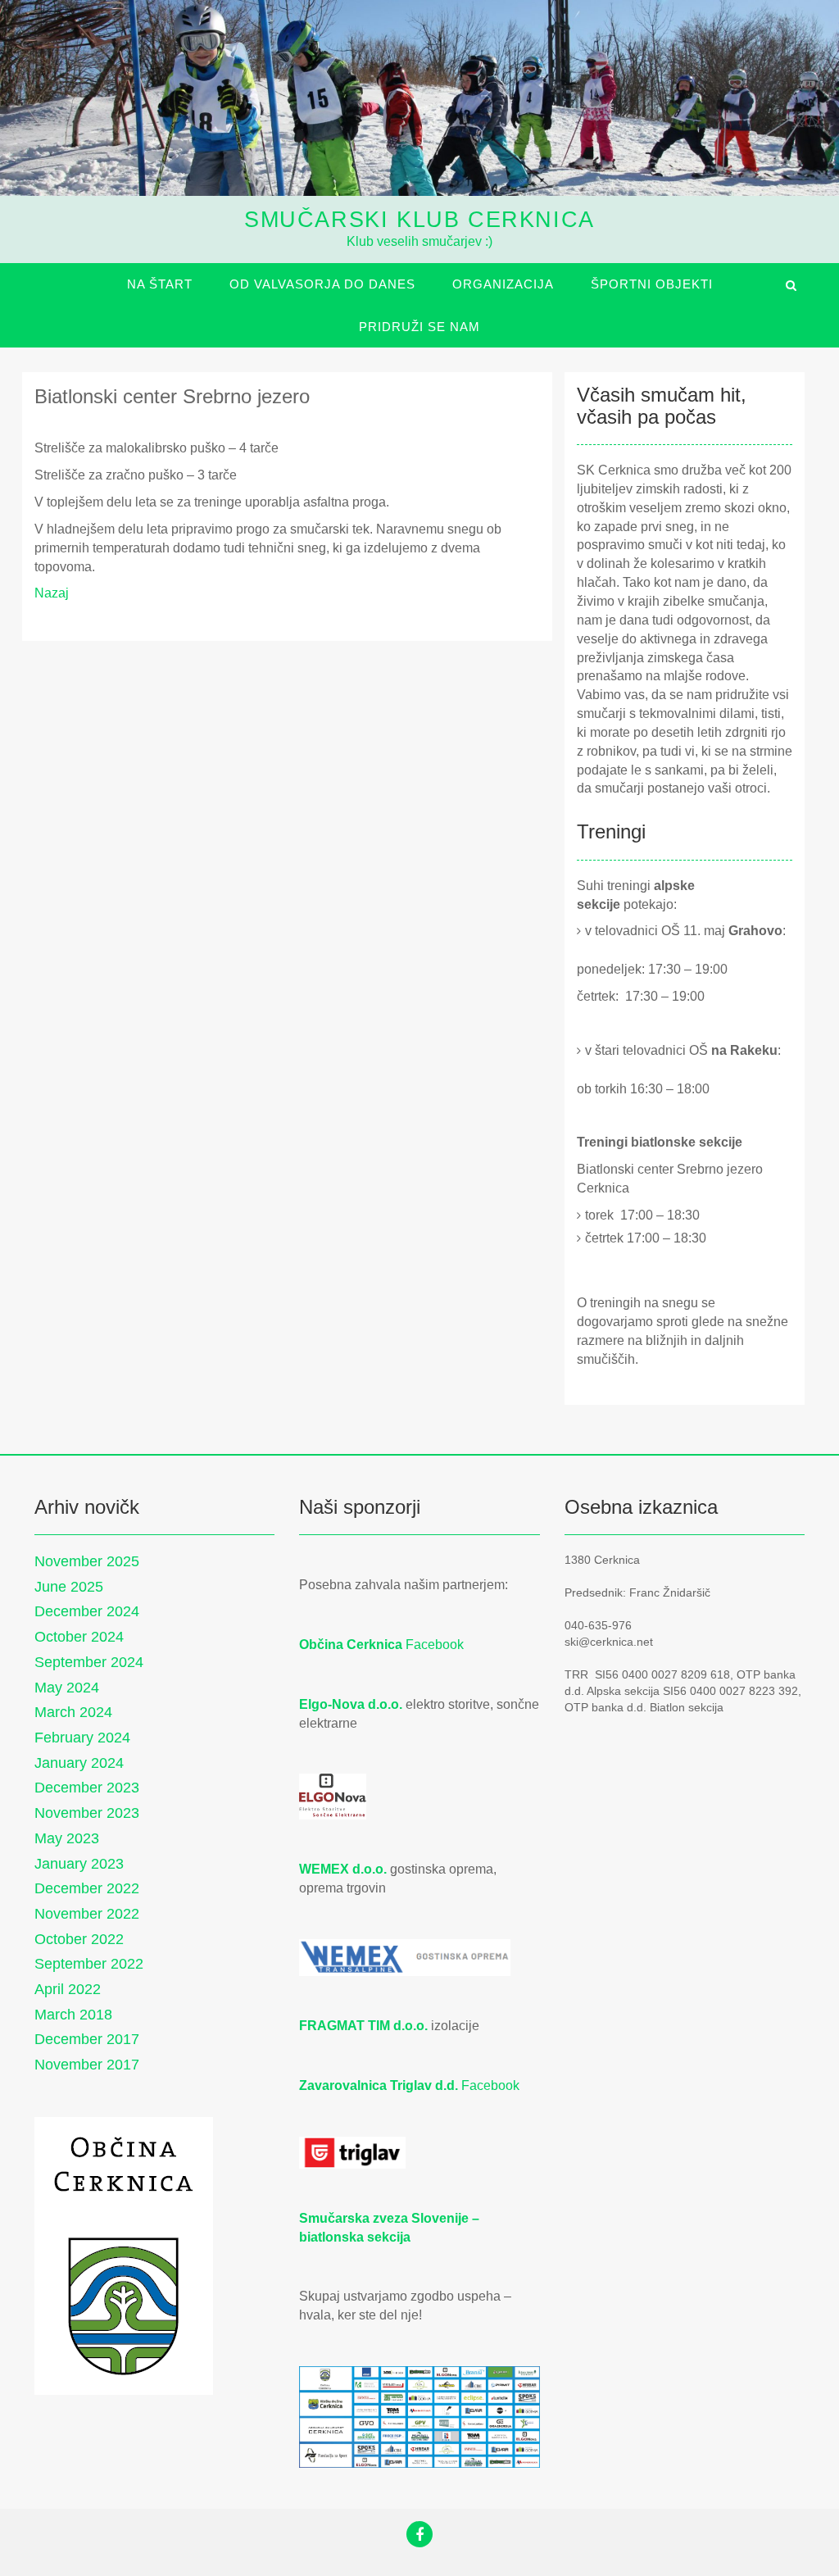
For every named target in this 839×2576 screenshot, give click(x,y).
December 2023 (87, 1788)
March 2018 (73, 2015)
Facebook (435, 1645)
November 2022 (87, 1914)
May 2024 (67, 1688)
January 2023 (79, 1864)
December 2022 (87, 1888)
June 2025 (69, 1587)
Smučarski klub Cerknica (419, 220)
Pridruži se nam (419, 327)
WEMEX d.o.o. (343, 1869)
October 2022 (79, 1939)
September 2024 (89, 1662)
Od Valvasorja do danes (322, 284)
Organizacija (503, 284)
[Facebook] (419, 2536)
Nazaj (52, 593)
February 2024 (82, 1738)
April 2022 (68, 1989)
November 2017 (87, 2065)
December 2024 (87, 1611)
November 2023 (87, 1813)
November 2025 (87, 1561)
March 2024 (73, 1712)
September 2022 (89, 1964)
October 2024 (79, 1637)
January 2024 (79, 1763)
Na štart (160, 284)
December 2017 (87, 2039)
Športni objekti (652, 284)
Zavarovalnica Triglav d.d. (379, 2085)
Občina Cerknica (351, 1645)
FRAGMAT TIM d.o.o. (363, 2026)
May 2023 (67, 1838)
